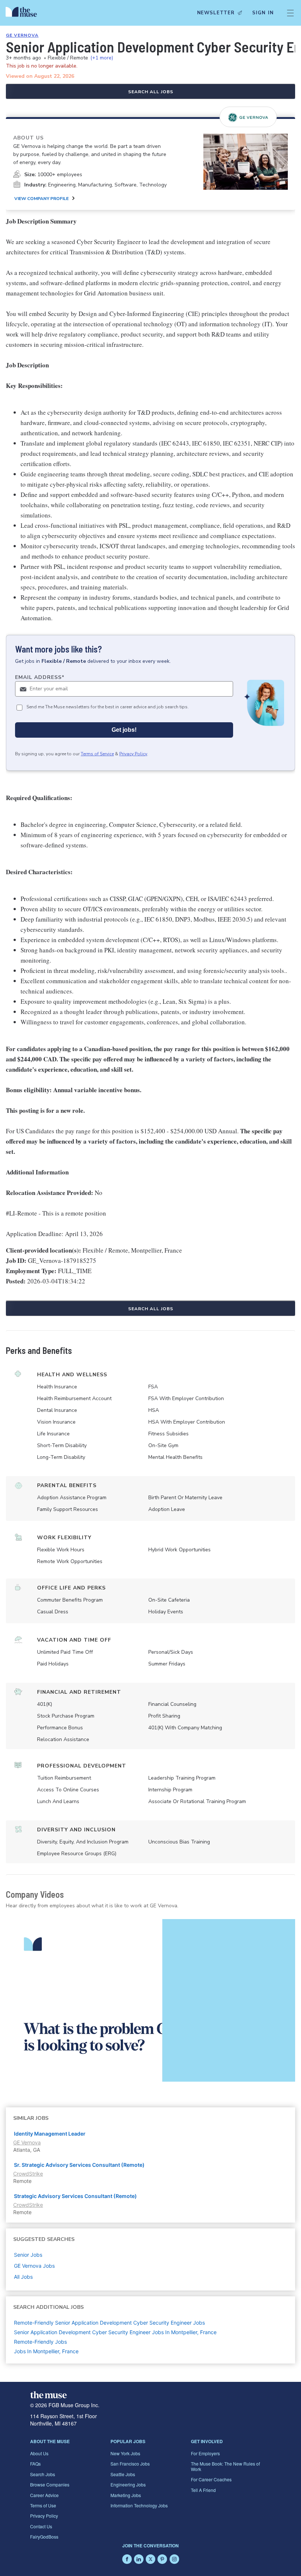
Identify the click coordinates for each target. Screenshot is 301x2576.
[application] (150, 2000)
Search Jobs (43, 2474)
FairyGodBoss (44, 2537)
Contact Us (41, 2526)
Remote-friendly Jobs (40, 2342)
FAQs (35, 2464)
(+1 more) (102, 58)
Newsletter (216, 13)
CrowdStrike (28, 2174)
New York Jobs (125, 2453)
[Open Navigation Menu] (290, 13)
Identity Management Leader (50, 2134)
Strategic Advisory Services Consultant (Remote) (75, 2196)
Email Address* (40, 677)
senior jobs (28, 2255)
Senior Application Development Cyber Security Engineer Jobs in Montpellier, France (115, 2332)
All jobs (23, 2277)
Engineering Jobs (128, 2484)
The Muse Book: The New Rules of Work (225, 2466)
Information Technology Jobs (139, 2505)
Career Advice (44, 2495)
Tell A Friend (203, 2490)
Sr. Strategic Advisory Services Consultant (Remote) (79, 2165)
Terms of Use (43, 2505)
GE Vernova (22, 35)
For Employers (205, 2453)
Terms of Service (97, 754)
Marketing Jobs (126, 2495)
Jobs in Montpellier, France (46, 2351)
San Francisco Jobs (130, 2464)
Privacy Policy (133, 754)
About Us (39, 2453)
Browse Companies (50, 2484)
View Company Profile (41, 199)
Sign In (263, 13)
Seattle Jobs (123, 2474)
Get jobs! (124, 730)
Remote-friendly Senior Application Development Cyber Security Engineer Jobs (109, 2323)
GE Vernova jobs (34, 2266)
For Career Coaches (211, 2479)
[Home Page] (23, 13)
